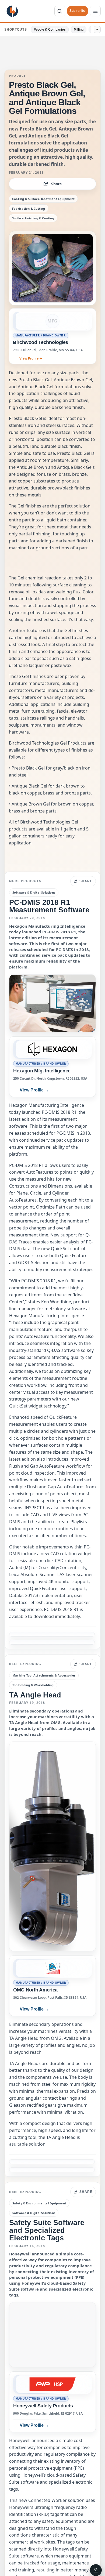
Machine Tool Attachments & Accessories (44, 1675)
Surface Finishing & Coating (33, 218)
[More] (97, 30)
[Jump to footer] (96, 2570)
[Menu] (95, 11)
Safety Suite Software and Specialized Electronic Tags (47, 2230)
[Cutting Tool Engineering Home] (12, 11)
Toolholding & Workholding (33, 1685)
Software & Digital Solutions (34, 892)
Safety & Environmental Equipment (39, 2203)
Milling (79, 30)
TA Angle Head (35, 1695)
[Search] (60, 11)
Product (17, 76)
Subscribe (78, 11)
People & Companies (50, 30)
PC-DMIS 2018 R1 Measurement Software (49, 906)
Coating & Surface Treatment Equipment (43, 199)
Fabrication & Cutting (29, 208)
